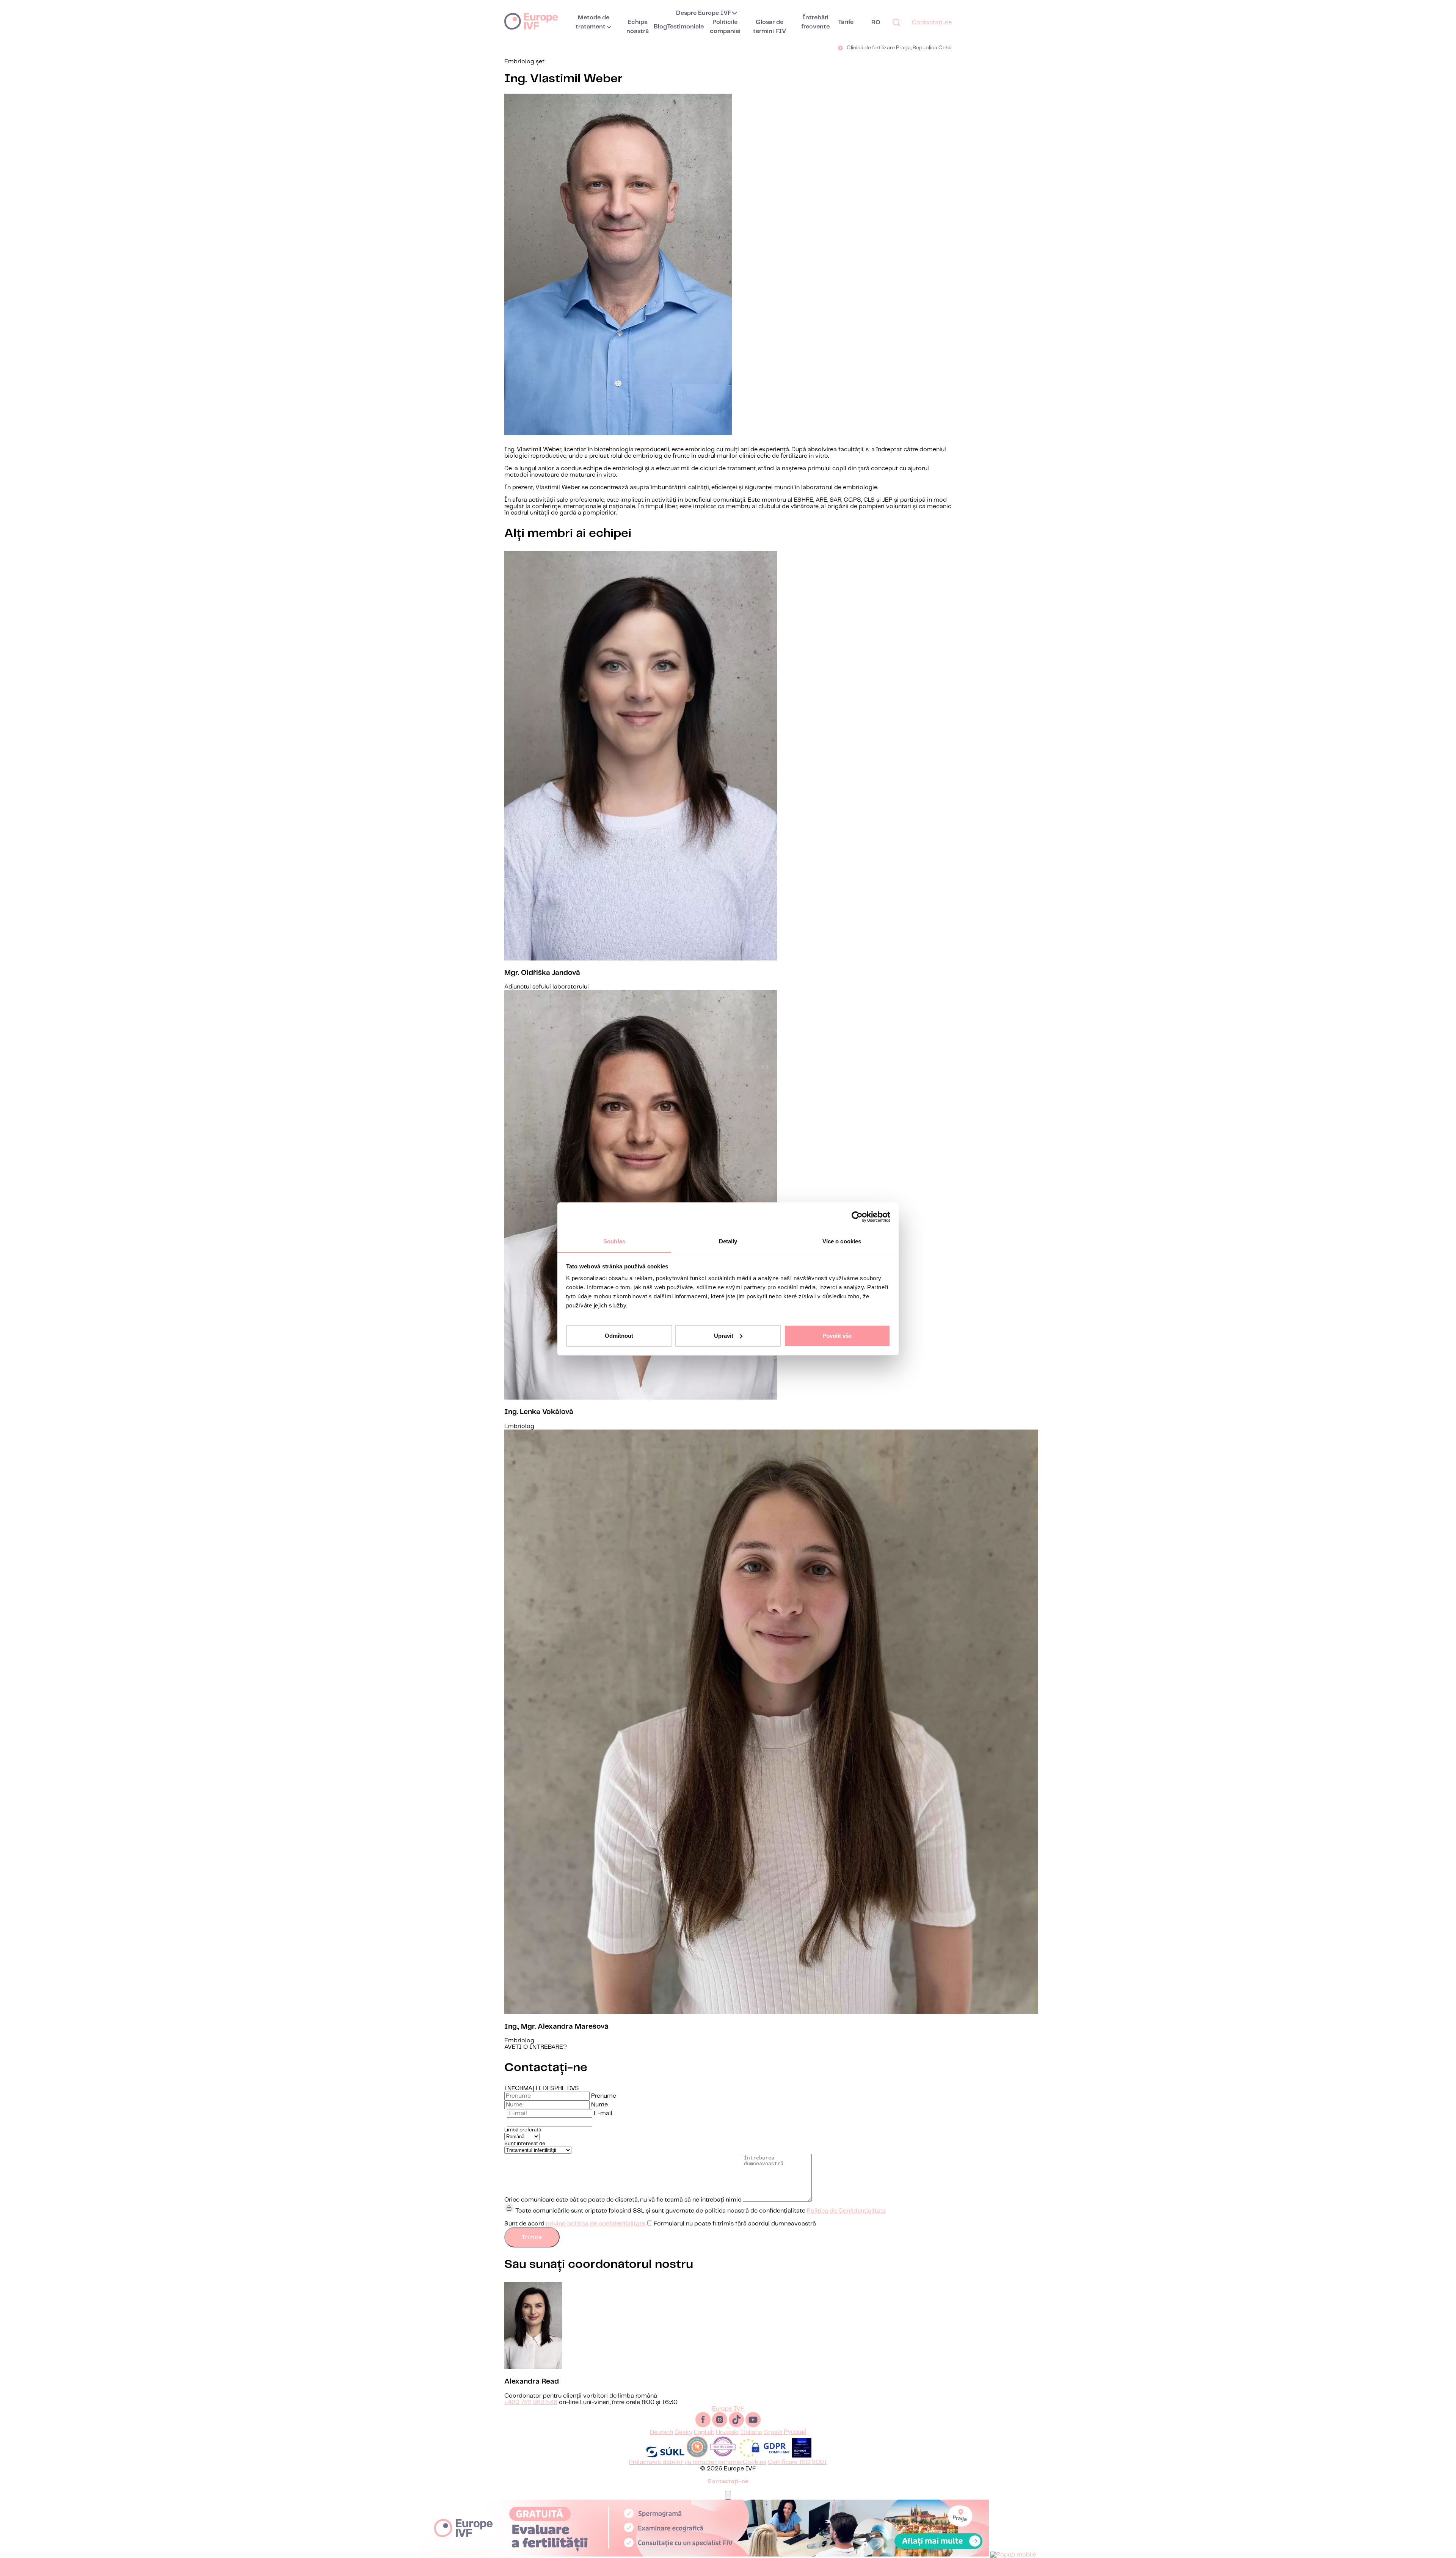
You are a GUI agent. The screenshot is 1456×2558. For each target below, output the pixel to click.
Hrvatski (727, 2432)
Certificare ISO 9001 (797, 2462)
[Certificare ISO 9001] (802, 2456)
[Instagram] (720, 2425)
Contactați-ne (932, 23)
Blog (660, 27)
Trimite (532, 2237)
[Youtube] (753, 2425)
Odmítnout (619, 1336)
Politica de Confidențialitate (846, 2211)
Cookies (755, 2462)
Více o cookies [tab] (842, 1241)
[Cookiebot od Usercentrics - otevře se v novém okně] (857, 1217)
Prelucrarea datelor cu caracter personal (686, 2462)
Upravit (724, 1336)
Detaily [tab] (728, 1241)
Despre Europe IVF (704, 13)
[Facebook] (704, 2425)
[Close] (728, 2495)
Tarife (846, 22)
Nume (599, 2105)
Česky (683, 2432)
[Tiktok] (737, 2425)
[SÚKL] (665, 2456)
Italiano (752, 2432)
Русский (795, 2432)
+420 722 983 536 (531, 2402)
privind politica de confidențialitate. (596, 2224)
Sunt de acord (660, 2224)
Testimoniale (685, 27)
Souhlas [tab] (614, 1241)
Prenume (604, 2096)
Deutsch (661, 2432)
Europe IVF (531, 21)
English (704, 2432)
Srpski (773, 2432)
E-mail (603, 2113)
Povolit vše (837, 1336)
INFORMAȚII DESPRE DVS (542, 2088)
